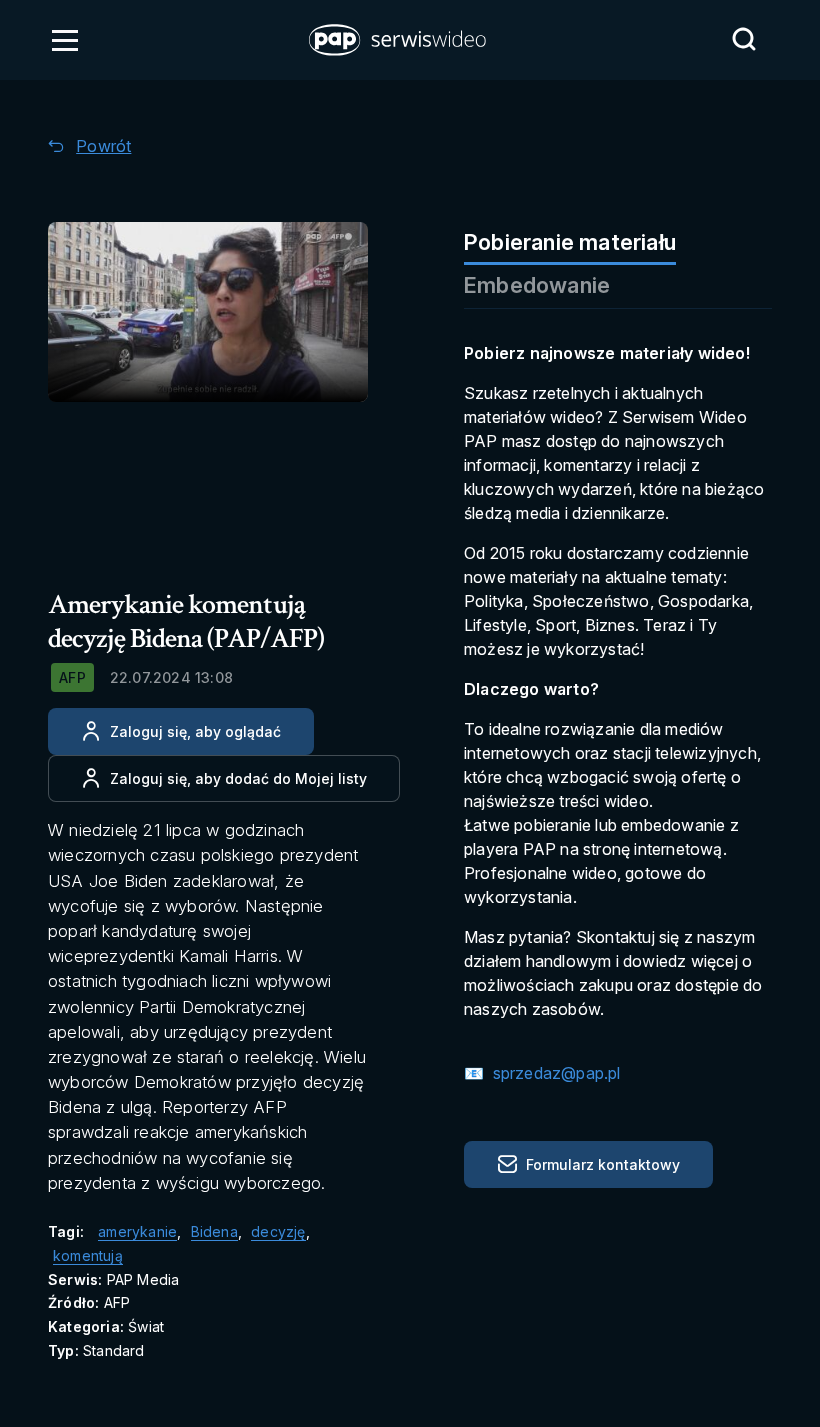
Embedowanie (537, 285)
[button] (399, 40)
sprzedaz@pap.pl (554, 1073)
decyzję (278, 1231)
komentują (88, 1255)
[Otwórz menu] (65, 40)
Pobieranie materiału (570, 242)
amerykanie (137, 1231)
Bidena (214, 1231)
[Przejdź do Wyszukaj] (744, 39)
